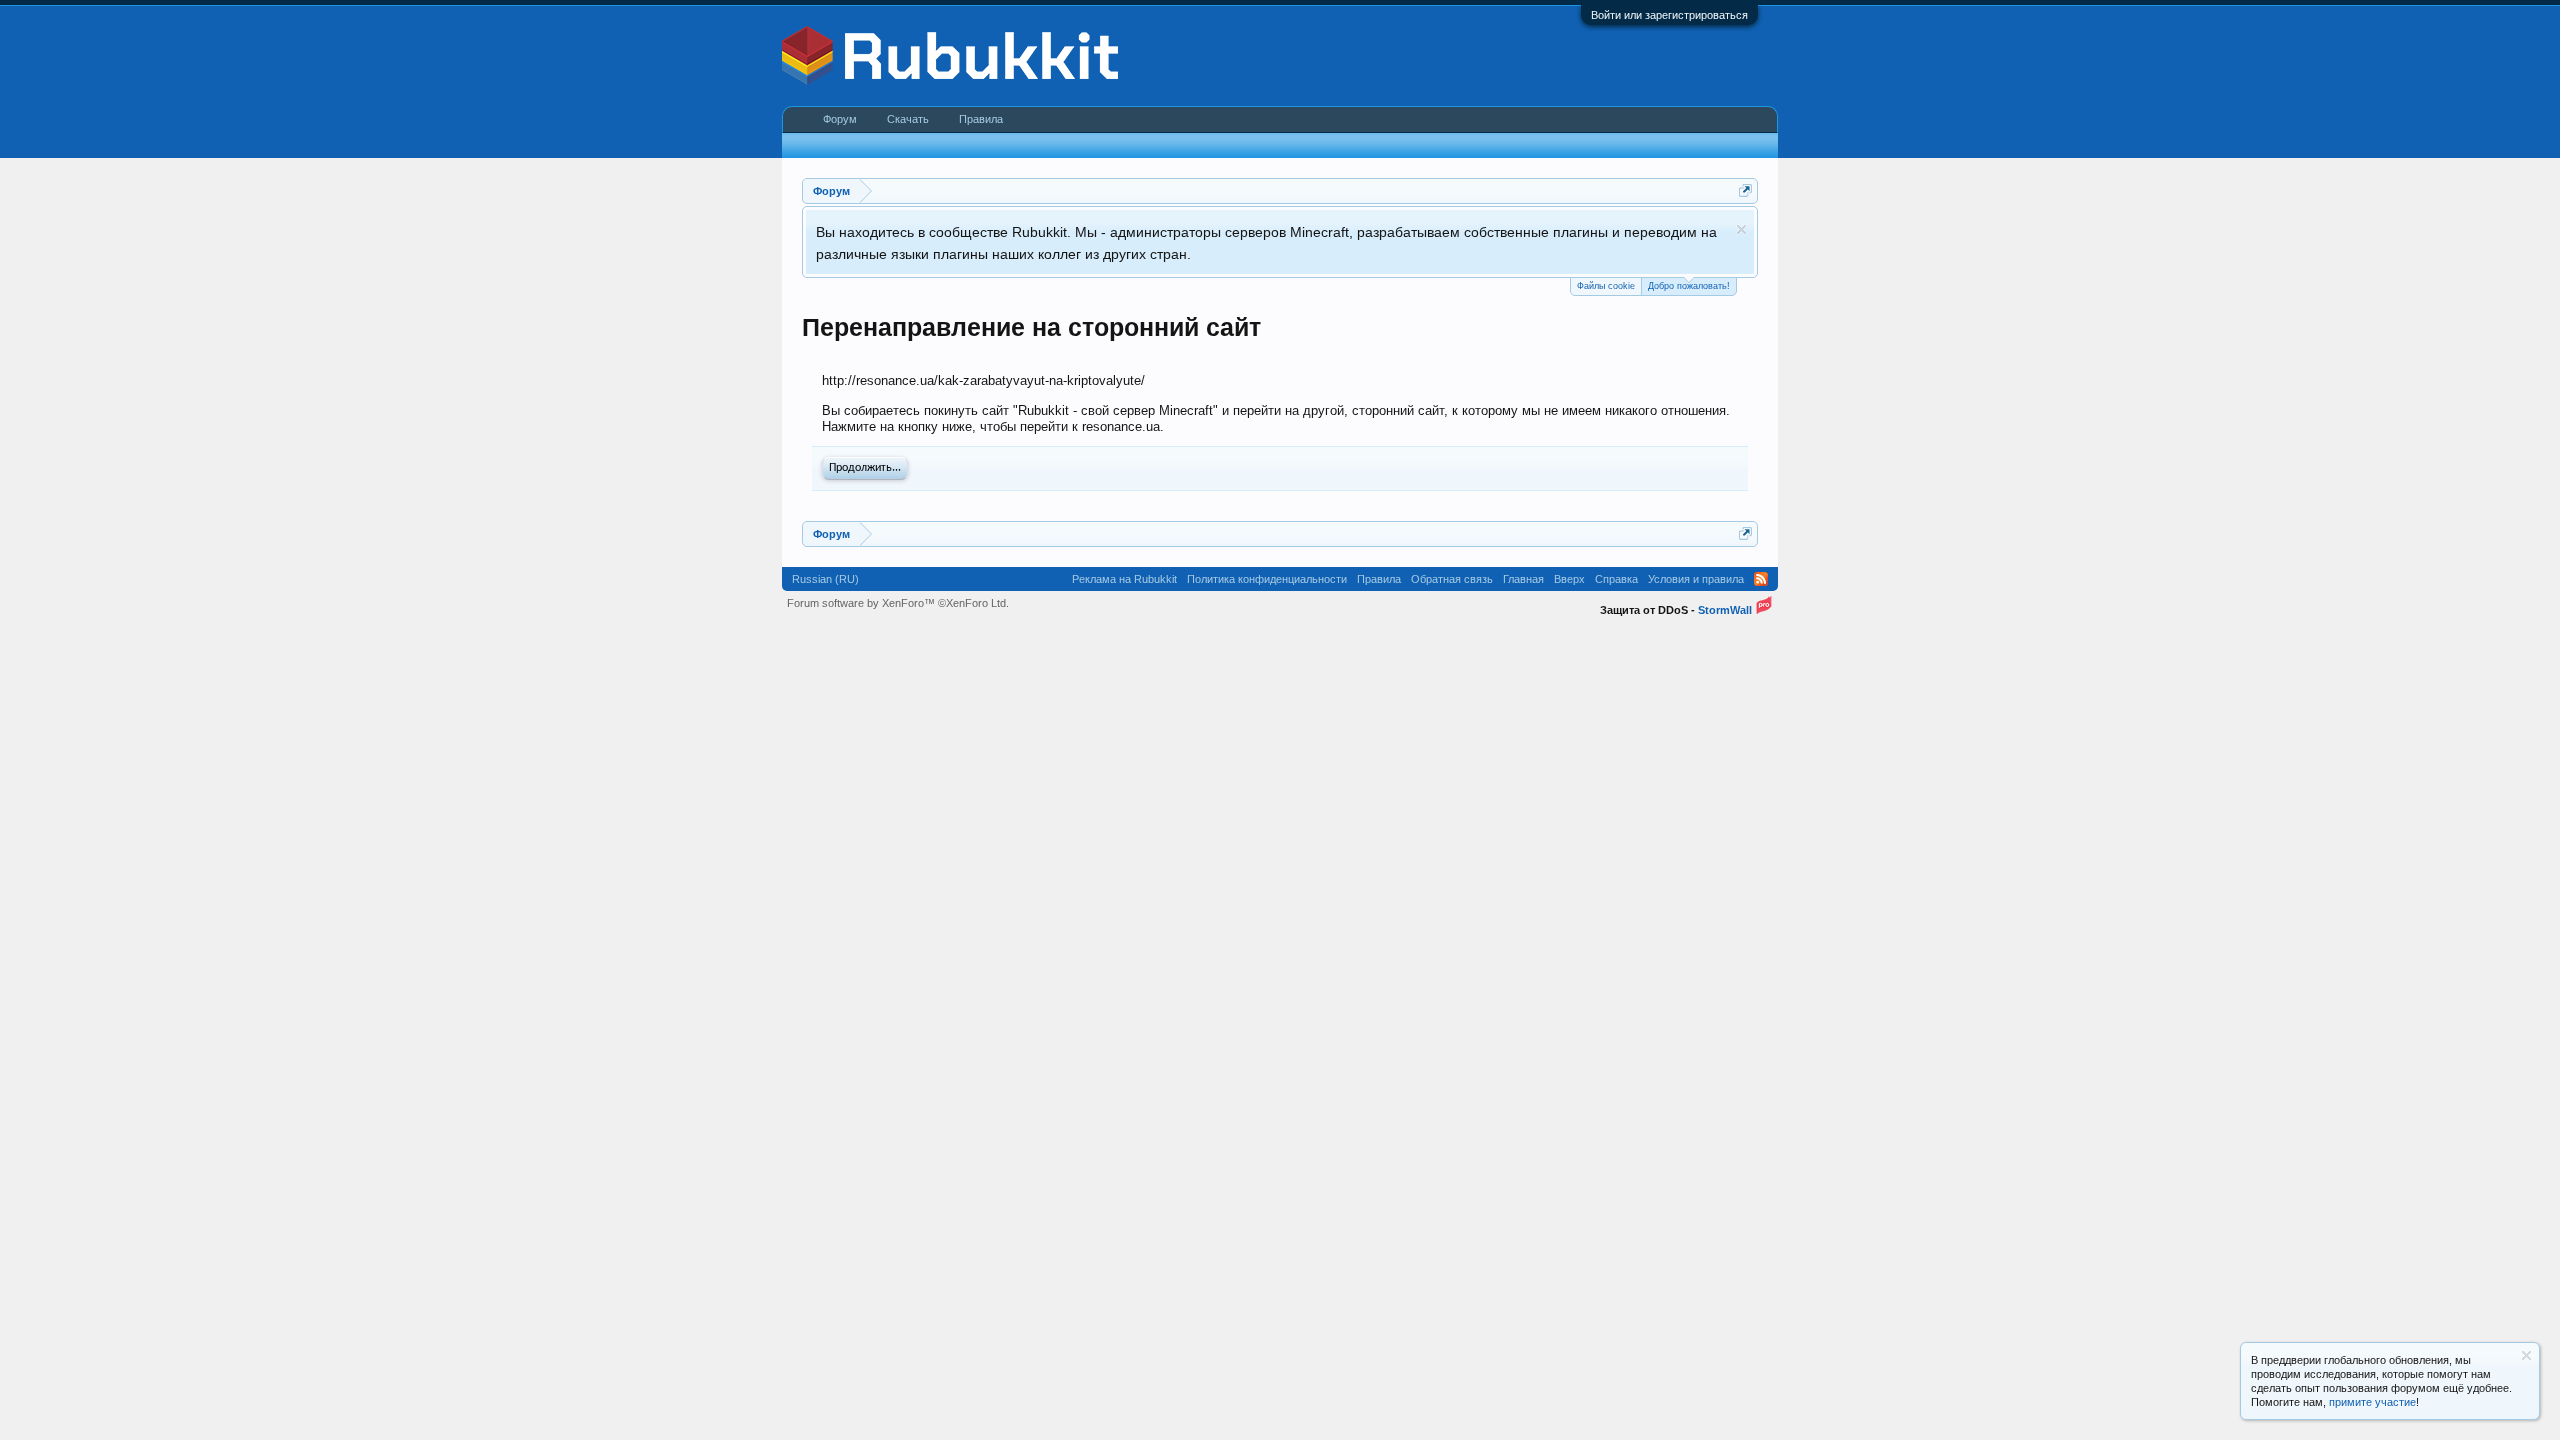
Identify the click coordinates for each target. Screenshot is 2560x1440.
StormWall (1725, 610)
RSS (1761, 579)
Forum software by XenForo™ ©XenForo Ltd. (898, 603)
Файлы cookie (1606, 286)
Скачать (908, 119)
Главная (1523, 579)
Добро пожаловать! (1689, 286)
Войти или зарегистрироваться (1669, 15)
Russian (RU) (825, 579)
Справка (1616, 579)
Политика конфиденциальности (1267, 579)
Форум (840, 119)
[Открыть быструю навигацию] (1745, 190)
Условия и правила (1696, 579)
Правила (981, 119)
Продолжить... (865, 468)
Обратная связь (1452, 579)
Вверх (1569, 579)
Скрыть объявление (1741, 229)
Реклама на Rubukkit (1124, 579)
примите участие (2372, 1402)
